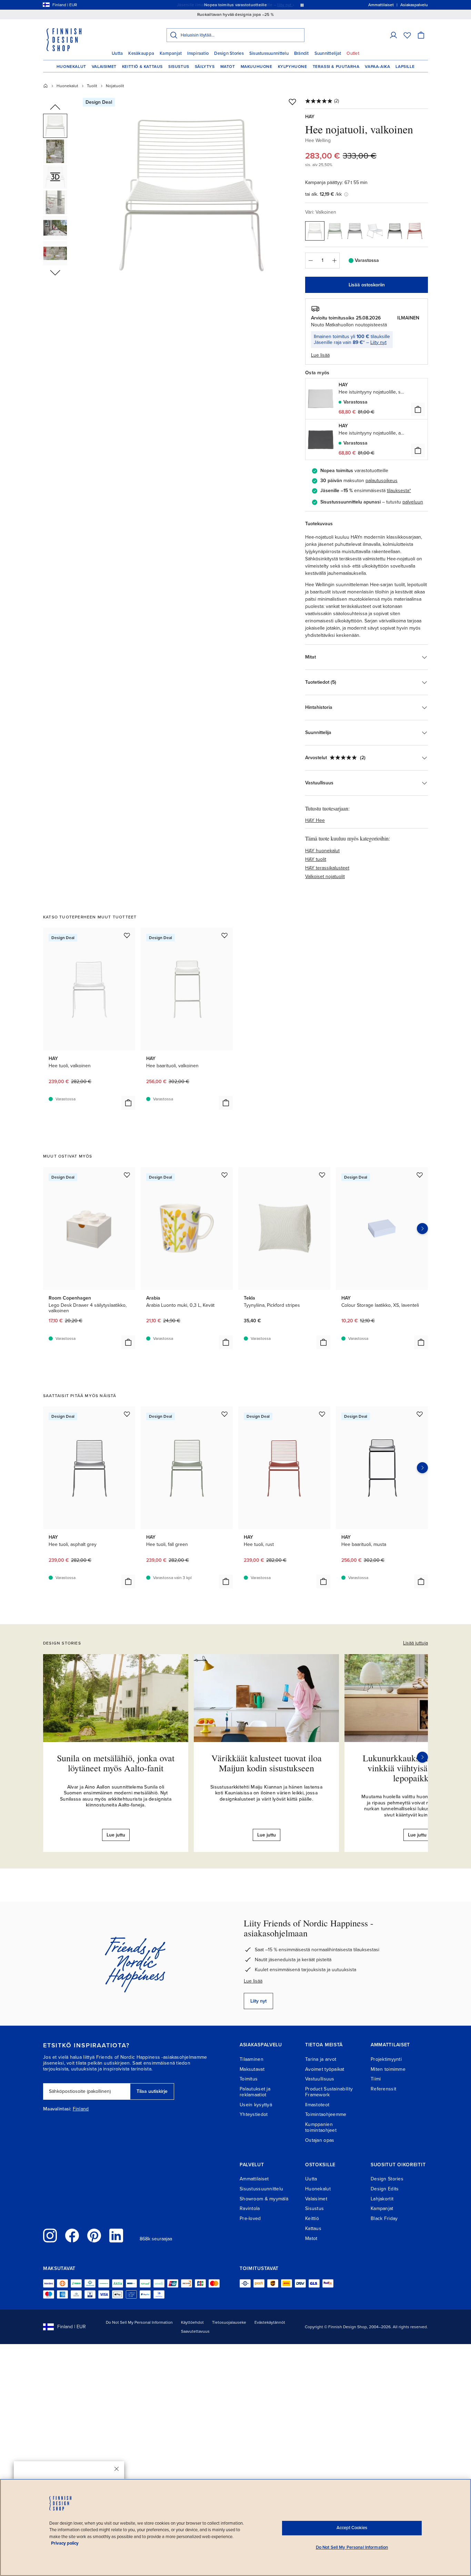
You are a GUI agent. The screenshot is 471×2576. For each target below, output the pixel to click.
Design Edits (385, 2189)
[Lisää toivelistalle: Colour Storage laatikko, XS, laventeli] (420, 1175)
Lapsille (405, 67)
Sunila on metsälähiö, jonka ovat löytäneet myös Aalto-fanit (116, 1763)
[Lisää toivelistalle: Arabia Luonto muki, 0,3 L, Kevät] (224, 1175)
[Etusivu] (46, 86)
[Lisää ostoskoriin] (418, 409)
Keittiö (312, 2218)
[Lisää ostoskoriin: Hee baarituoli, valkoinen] (226, 1103)
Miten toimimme (388, 2069)
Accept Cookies (352, 2528)
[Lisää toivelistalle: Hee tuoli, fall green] (224, 1414)
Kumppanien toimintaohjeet (321, 2127)
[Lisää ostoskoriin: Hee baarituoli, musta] (421, 1581)
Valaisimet (104, 67)
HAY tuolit (316, 859)
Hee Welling (318, 140)
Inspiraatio (198, 53)
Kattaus (313, 2228)
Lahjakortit (382, 2199)
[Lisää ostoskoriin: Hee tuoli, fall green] (226, 1581)
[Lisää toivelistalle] (292, 102)
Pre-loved (250, 2218)
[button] (393, 35)
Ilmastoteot (317, 2105)
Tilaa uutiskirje (152, 2091)
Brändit (302, 53)
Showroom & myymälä (264, 2199)
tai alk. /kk (323, 194)
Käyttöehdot (192, 2322)
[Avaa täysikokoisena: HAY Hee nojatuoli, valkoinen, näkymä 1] (192, 194)
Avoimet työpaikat (325, 2069)
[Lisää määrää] (334, 261)
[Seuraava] (422, 1757)
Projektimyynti (386, 2059)
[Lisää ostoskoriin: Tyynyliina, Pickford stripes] (323, 1342)
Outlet (353, 53)
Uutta (117, 53)
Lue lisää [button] (320, 355)
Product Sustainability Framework (329, 2092)
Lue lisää (253, 1981)
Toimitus (249, 2079)
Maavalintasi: (57, 2109)
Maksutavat (252, 2069)
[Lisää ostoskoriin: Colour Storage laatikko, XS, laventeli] (421, 1342)
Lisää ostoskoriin (367, 285)
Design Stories (229, 53)
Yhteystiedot (254, 2114)
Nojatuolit (115, 86)
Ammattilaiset (254, 2179)
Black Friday (384, 2218)
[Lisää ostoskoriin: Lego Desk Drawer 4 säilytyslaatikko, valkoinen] (128, 1342)
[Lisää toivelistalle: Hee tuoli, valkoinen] (127, 935)
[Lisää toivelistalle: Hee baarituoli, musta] (420, 1414)
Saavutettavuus (195, 2331)
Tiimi (376, 2079)
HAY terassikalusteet (327, 868)
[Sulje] (117, 2469)
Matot (228, 67)
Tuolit (92, 86)
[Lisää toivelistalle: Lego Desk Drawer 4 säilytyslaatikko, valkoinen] (127, 1175)
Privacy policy (65, 2543)
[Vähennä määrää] (310, 261)
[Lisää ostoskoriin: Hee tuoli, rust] (323, 1581)
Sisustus (179, 67)
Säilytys (205, 67)
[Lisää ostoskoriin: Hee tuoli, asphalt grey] (128, 1581)
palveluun (413, 502)
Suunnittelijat (328, 53)
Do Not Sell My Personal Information (139, 2322)
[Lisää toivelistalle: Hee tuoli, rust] (322, 1414)
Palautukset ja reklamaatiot (255, 2092)
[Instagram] (50, 2236)
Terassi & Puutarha (336, 67)
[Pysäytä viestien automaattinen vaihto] (302, 5)
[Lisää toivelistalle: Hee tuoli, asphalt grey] (127, 1414)
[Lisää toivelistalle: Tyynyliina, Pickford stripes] (322, 1175)
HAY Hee (315, 820)
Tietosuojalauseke (229, 2322)
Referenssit (383, 2089)
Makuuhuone (257, 67)
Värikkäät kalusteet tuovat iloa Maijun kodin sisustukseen (267, 1763)
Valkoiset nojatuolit (325, 877)
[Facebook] (72, 2236)
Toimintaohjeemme (326, 2114)
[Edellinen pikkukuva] (55, 108)
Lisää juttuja (415, 1643)
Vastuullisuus (320, 2079)
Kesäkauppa (141, 53)
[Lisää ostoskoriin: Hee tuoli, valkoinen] (128, 1103)
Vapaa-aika (377, 67)
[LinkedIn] (116, 2236)
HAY (310, 117)
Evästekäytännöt (270, 2322)
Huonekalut (71, 67)
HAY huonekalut (322, 851)
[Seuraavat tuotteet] (422, 1229)
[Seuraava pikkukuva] (55, 272)
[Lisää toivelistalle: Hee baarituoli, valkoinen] (224, 935)
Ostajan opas (320, 2140)
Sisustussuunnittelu (269, 53)
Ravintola (250, 2208)
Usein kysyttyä (256, 2105)
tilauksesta (398, 491)
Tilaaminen (252, 2059)
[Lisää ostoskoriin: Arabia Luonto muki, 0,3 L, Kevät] (226, 1342)
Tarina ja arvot (321, 2059)
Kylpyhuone (293, 67)
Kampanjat (171, 53)
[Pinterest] (94, 2236)
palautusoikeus (382, 481)
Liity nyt (378, 342)
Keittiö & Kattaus (142, 67)
